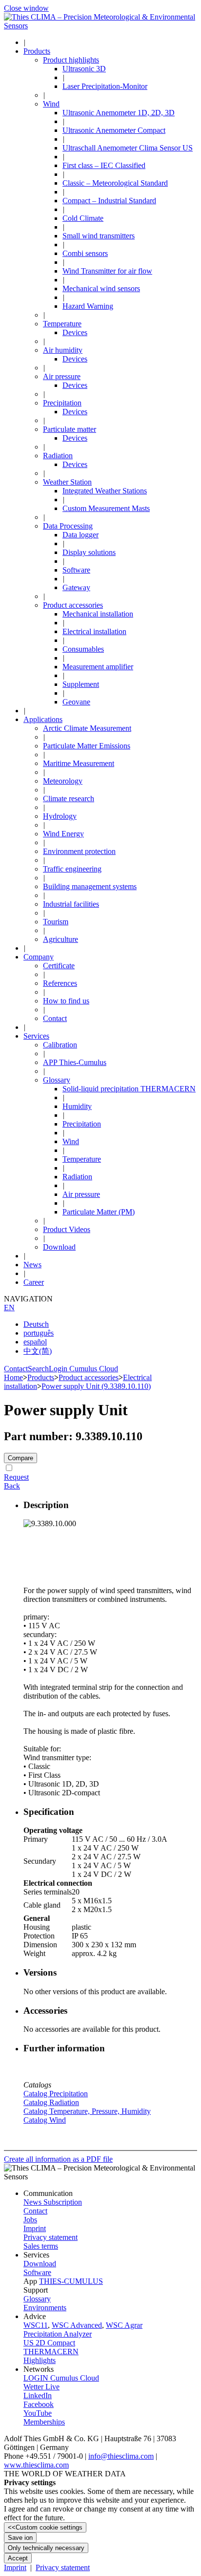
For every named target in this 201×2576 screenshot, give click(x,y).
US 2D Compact (49, 2343)
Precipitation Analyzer (58, 2334)
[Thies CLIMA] (100, 26)
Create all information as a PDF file (58, 2159)
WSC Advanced (77, 2325)
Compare (20, 1458)
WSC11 (36, 2325)
